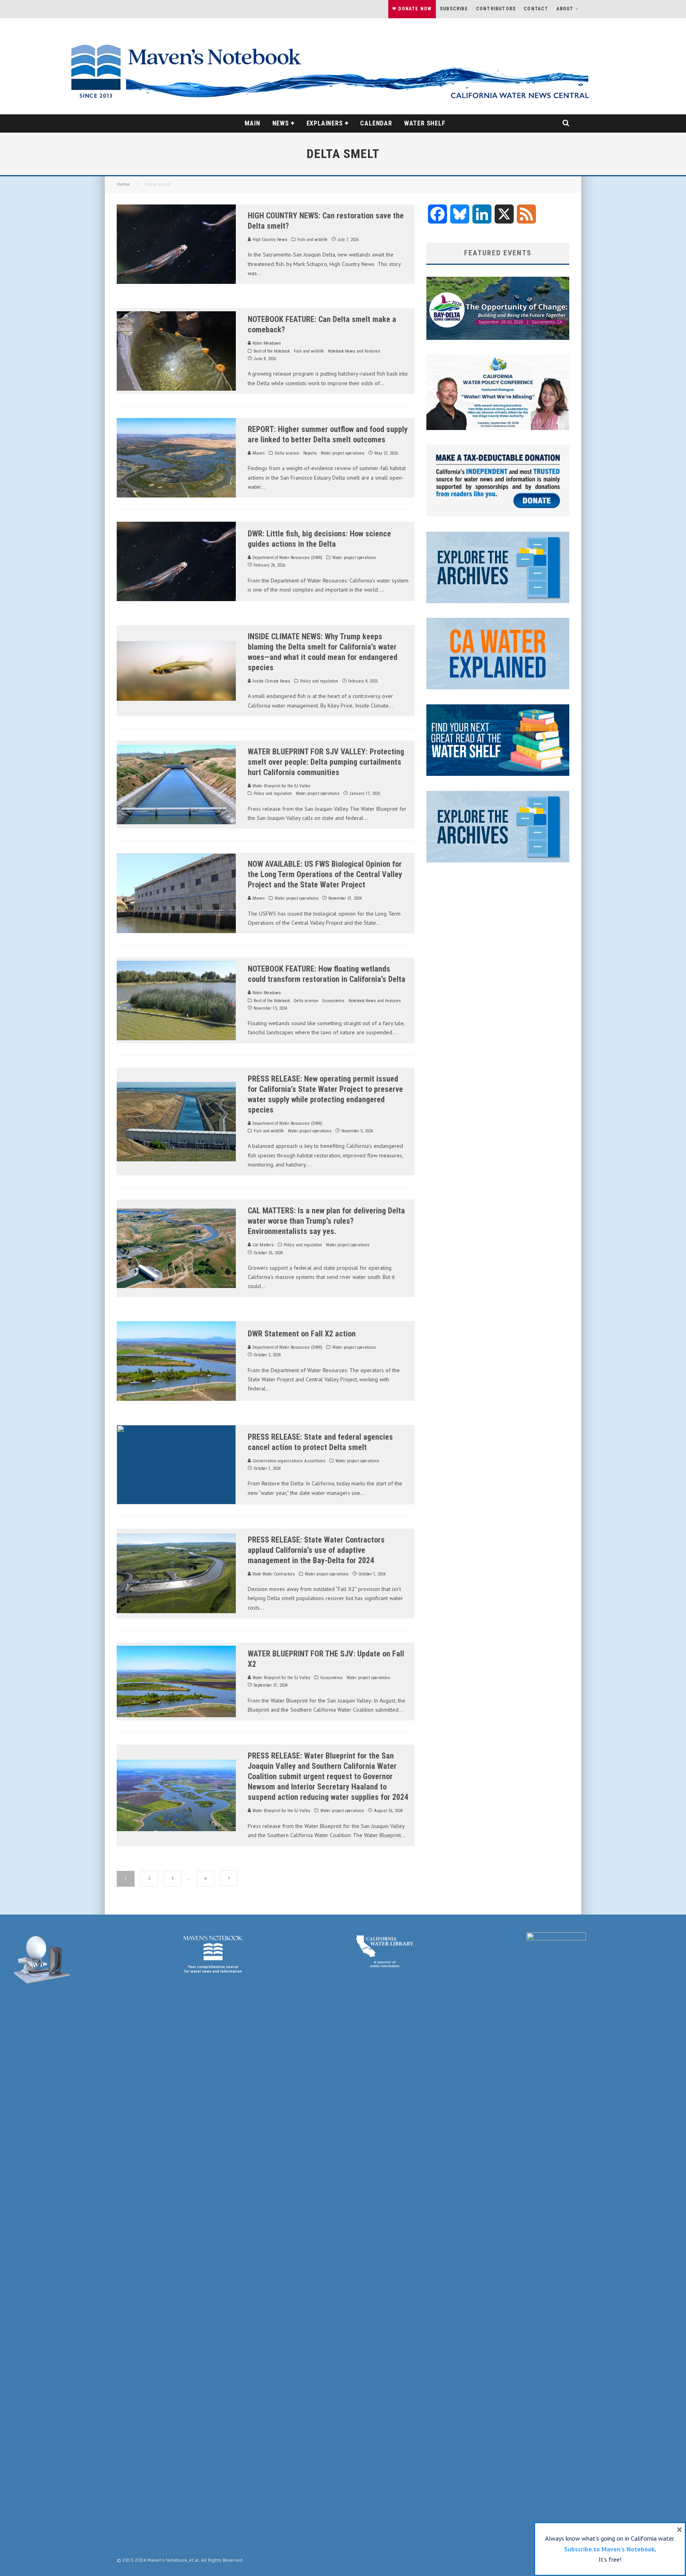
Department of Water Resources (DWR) (287, 558)
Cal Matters (263, 1245)
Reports (310, 453)
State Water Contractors (273, 1574)
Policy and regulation (319, 681)
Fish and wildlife (312, 240)
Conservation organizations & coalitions (288, 1461)
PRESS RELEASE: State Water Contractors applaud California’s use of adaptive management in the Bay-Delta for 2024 (316, 1550)
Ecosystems (333, 1001)
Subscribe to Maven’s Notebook (609, 2549)
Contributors (496, 9)
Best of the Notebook (272, 351)
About (565, 9)
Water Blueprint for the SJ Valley (281, 786)
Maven (258, 453)
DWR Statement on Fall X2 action (302, 1334)
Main (252, 123)
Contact (536, 9)
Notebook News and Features (354, 351)
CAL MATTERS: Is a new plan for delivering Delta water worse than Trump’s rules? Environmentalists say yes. (326, 1221)
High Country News (269, 240)
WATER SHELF (425, 123)
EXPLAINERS (325, 123)
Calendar (376, 123)
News (281, 123)
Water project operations (343, 453)
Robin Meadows (266, 343)
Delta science (287, 453)
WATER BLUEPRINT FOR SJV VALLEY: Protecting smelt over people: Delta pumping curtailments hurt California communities (326, 762)
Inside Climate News (271, 681)
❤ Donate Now (412, 9)
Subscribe (454, 9)
